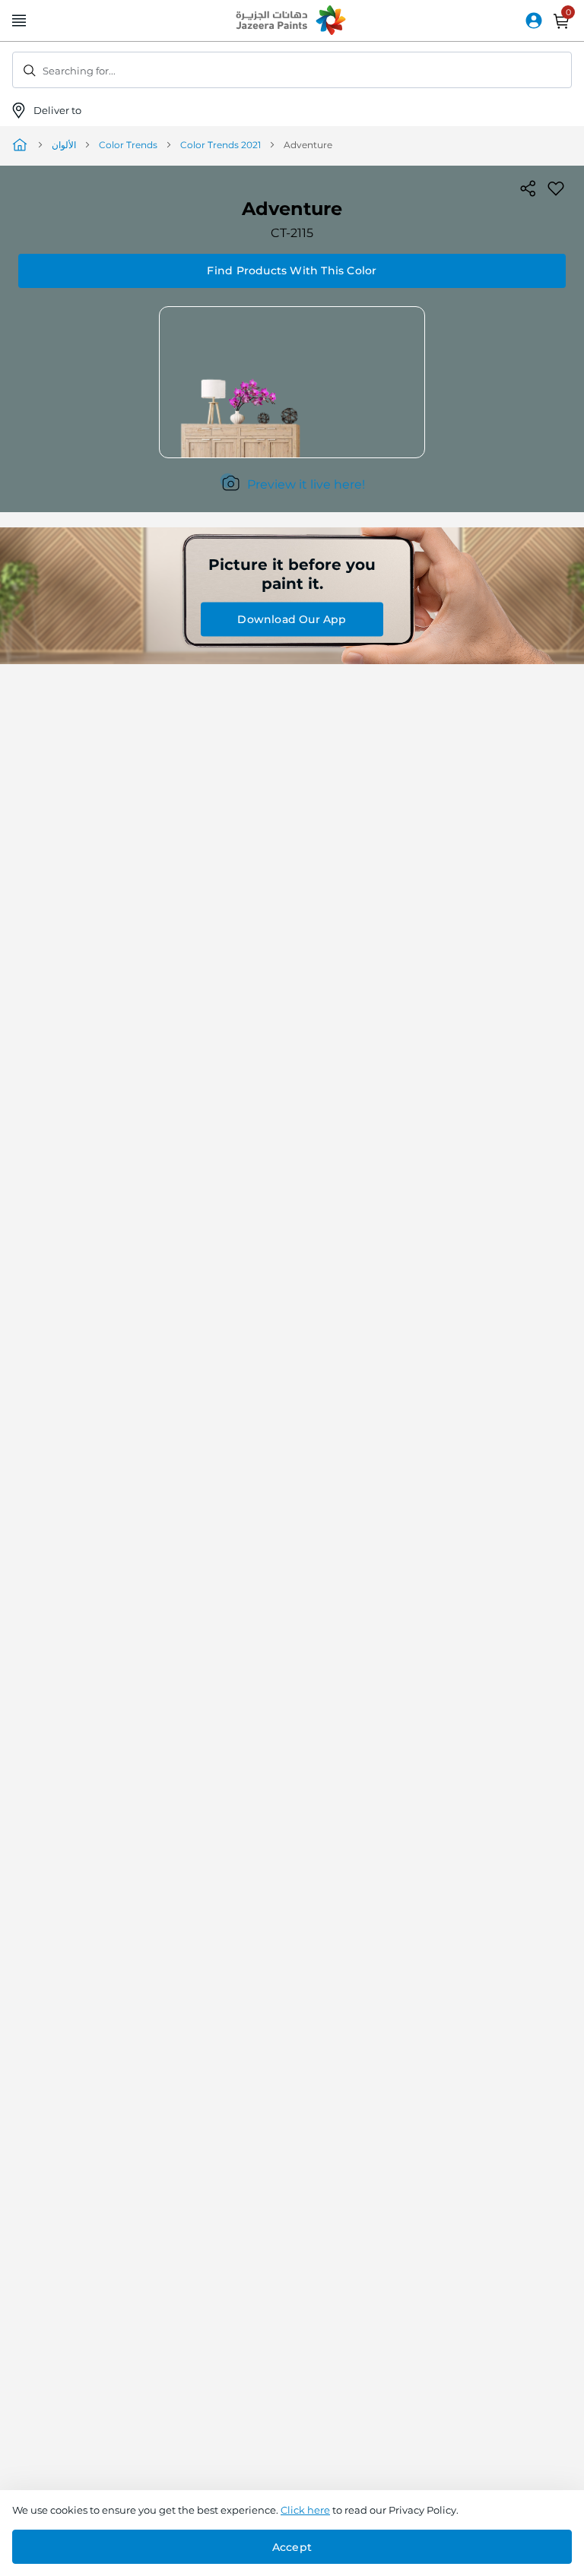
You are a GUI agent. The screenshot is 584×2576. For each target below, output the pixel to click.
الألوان (64, 145)
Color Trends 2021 (221, 145)
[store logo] (292, 21)
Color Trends (128, 145)
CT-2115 (292, 233)
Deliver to (59, 110)
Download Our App (292, 619)
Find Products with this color (292, 271)
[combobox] (292, 70)
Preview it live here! (306, 484)
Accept (292, 2547)
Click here (305, 2510)
